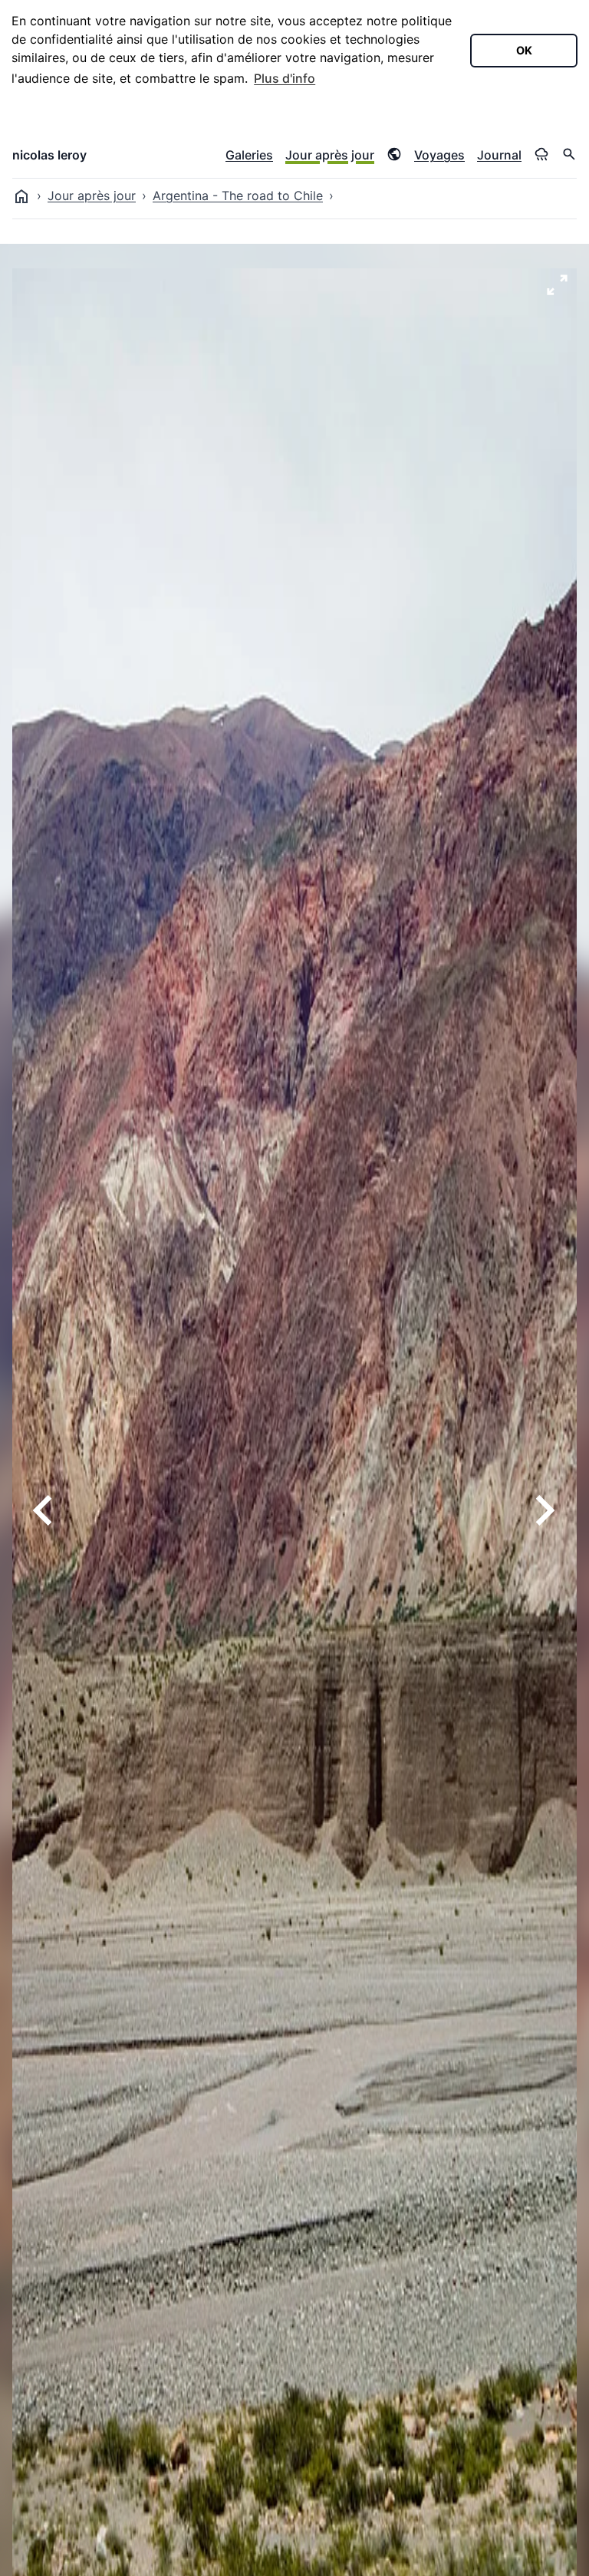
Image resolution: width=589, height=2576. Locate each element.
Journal (499, 155)
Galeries (249, 155)
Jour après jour (330, 155)
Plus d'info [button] (285, 78)
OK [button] (524, 50)
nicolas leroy (49, 155)
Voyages (439, 155)
